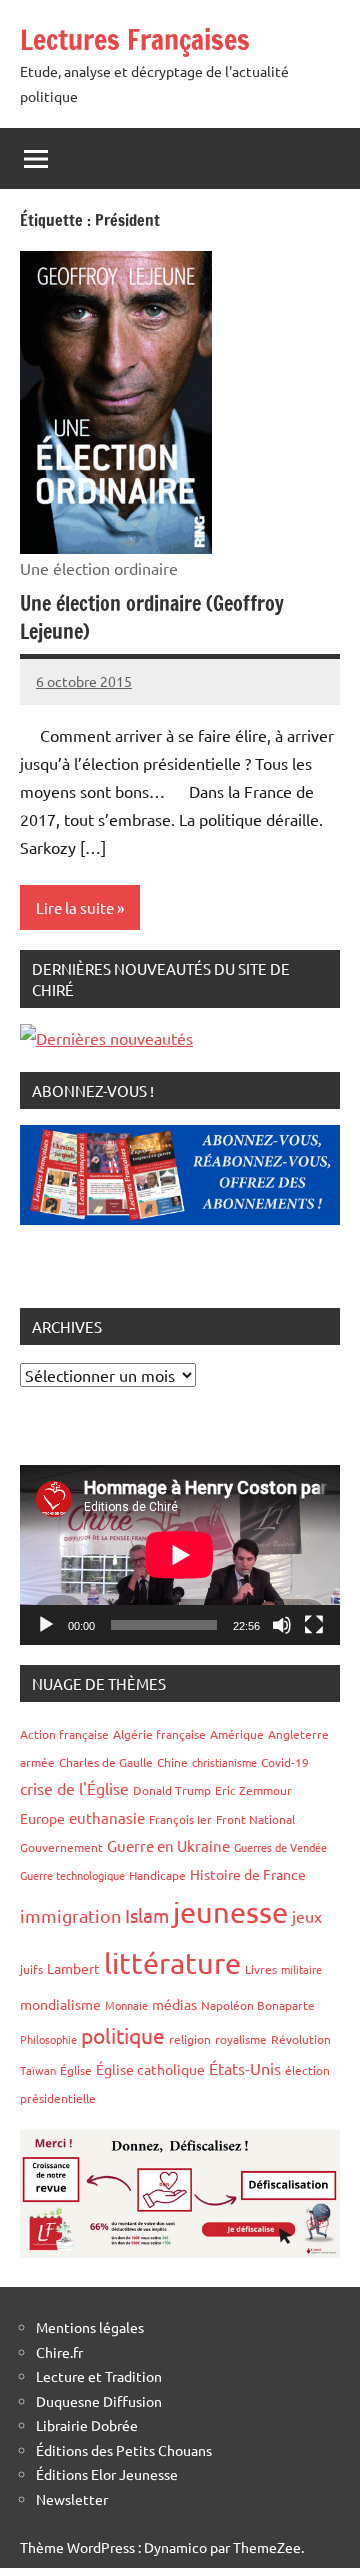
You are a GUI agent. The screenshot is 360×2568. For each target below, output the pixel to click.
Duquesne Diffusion (99, 2401)
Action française (64, 1734)
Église (76, 2070)
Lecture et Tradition (99, 2376)
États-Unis (245, 2068)
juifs (31, 1969)
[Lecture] (46, 1625)
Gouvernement (61, 1847)
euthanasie (107, 1817)
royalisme (241, 2039)
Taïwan (38, 2070)
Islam (147, 1915)
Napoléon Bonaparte (258, 2005)
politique (123, 2035)
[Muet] (282, 1625)
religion (190, 2039)
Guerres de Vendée (280, 1847)
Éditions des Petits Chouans (124, 2450)
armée (37, 1762)
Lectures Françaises (135, 39)
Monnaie (126, 2005)
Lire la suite (75, 907)
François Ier (180, 1819)
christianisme (224, 1762)
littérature (172, 1963)
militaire (301, 1969)
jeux (307, 1916)
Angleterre (298, 1734)
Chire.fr (59, 2352)
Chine (172, 1762)
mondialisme (60, 2004)
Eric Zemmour (253, 1790)
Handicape (157, 1875)
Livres (261, 1969)
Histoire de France (248, 1874)
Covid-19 (285, 1762)
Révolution (301, 2039)
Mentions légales (90, 2327)
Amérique (237, 1734)
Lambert (73, 1968)
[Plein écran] (314, 1625)
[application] (180, 1555)
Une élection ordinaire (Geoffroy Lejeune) (152, 617)
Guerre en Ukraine (168, 1845)
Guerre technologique (72, 1875)
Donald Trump (172, 1790)
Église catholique (150, 2069)
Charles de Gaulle (106, 1762)
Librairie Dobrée (87, 2425)
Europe (42, 1818)
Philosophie (48, 2039)
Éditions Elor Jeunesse (107, 2474)
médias (174, 2004)
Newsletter (72, 2499)
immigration (70, 1915)
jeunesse (230, 1912)
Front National (255, 1819)
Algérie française (159, 1734)
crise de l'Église (74, 1788)
